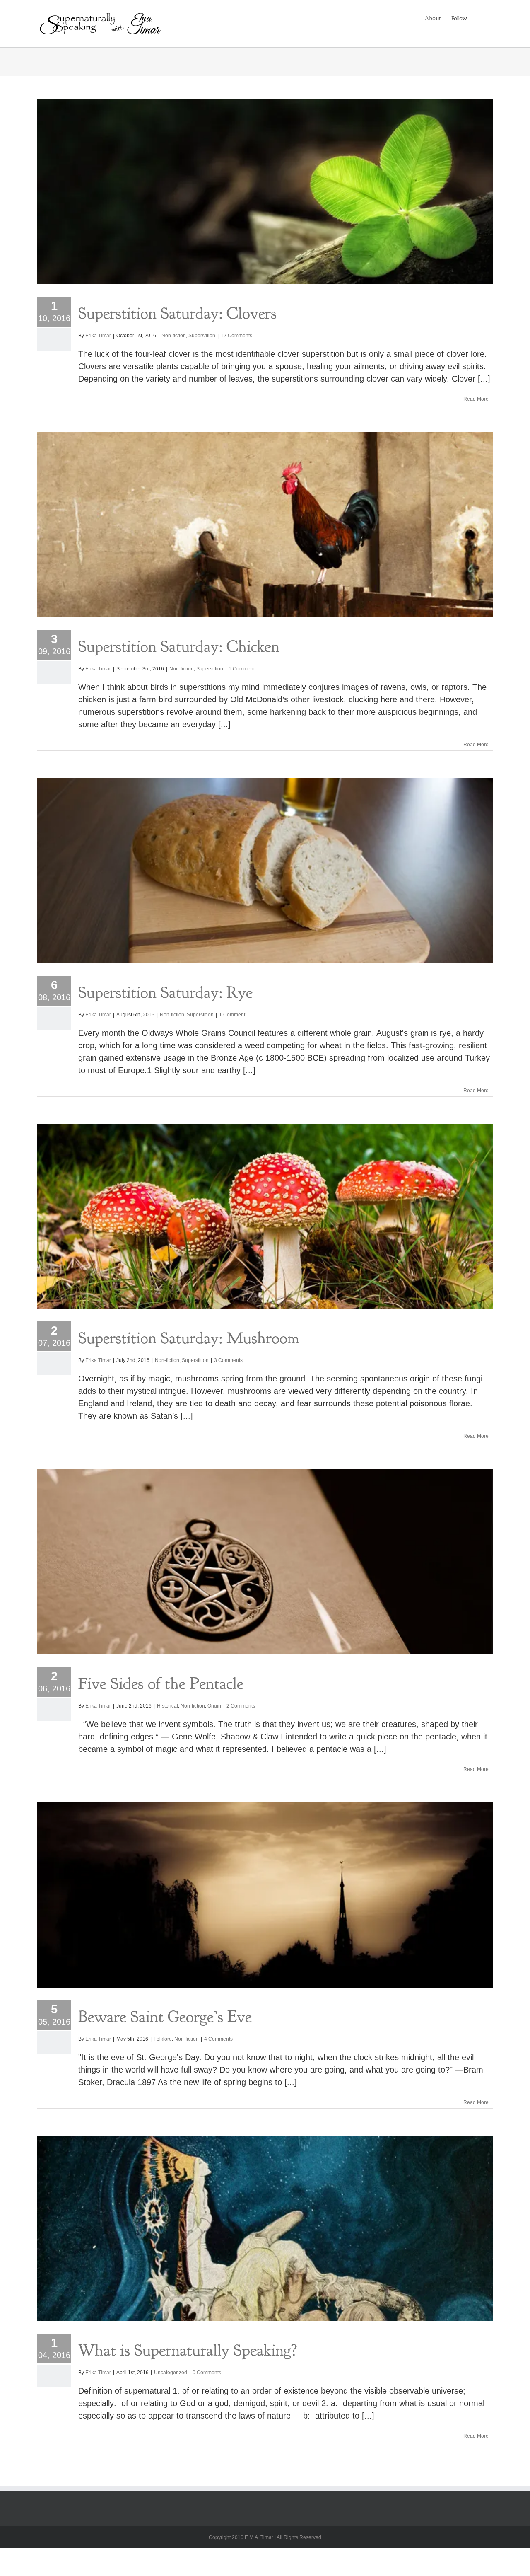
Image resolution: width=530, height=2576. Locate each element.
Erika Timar (98, 336)
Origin (214, 1706)
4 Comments (218, 2039)
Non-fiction (174, 336)
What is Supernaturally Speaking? (188, 2350)
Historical (167, 1706)
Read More (476, 399)
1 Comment (242, 669)
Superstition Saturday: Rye (165, 992)
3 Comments (228, 1360)
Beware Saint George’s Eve (165, 2017)
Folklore (163, 2039)
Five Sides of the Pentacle (161, 1683)
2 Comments (241, 1706)
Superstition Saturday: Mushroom (189, 1338)
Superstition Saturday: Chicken (179, 646)
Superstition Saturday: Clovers (177, 313)
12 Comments (236, 336)
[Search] (480, 18)
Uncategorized (171, 2373)
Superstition (202, 336)
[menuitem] (433, 18)
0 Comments (207, 2373)
